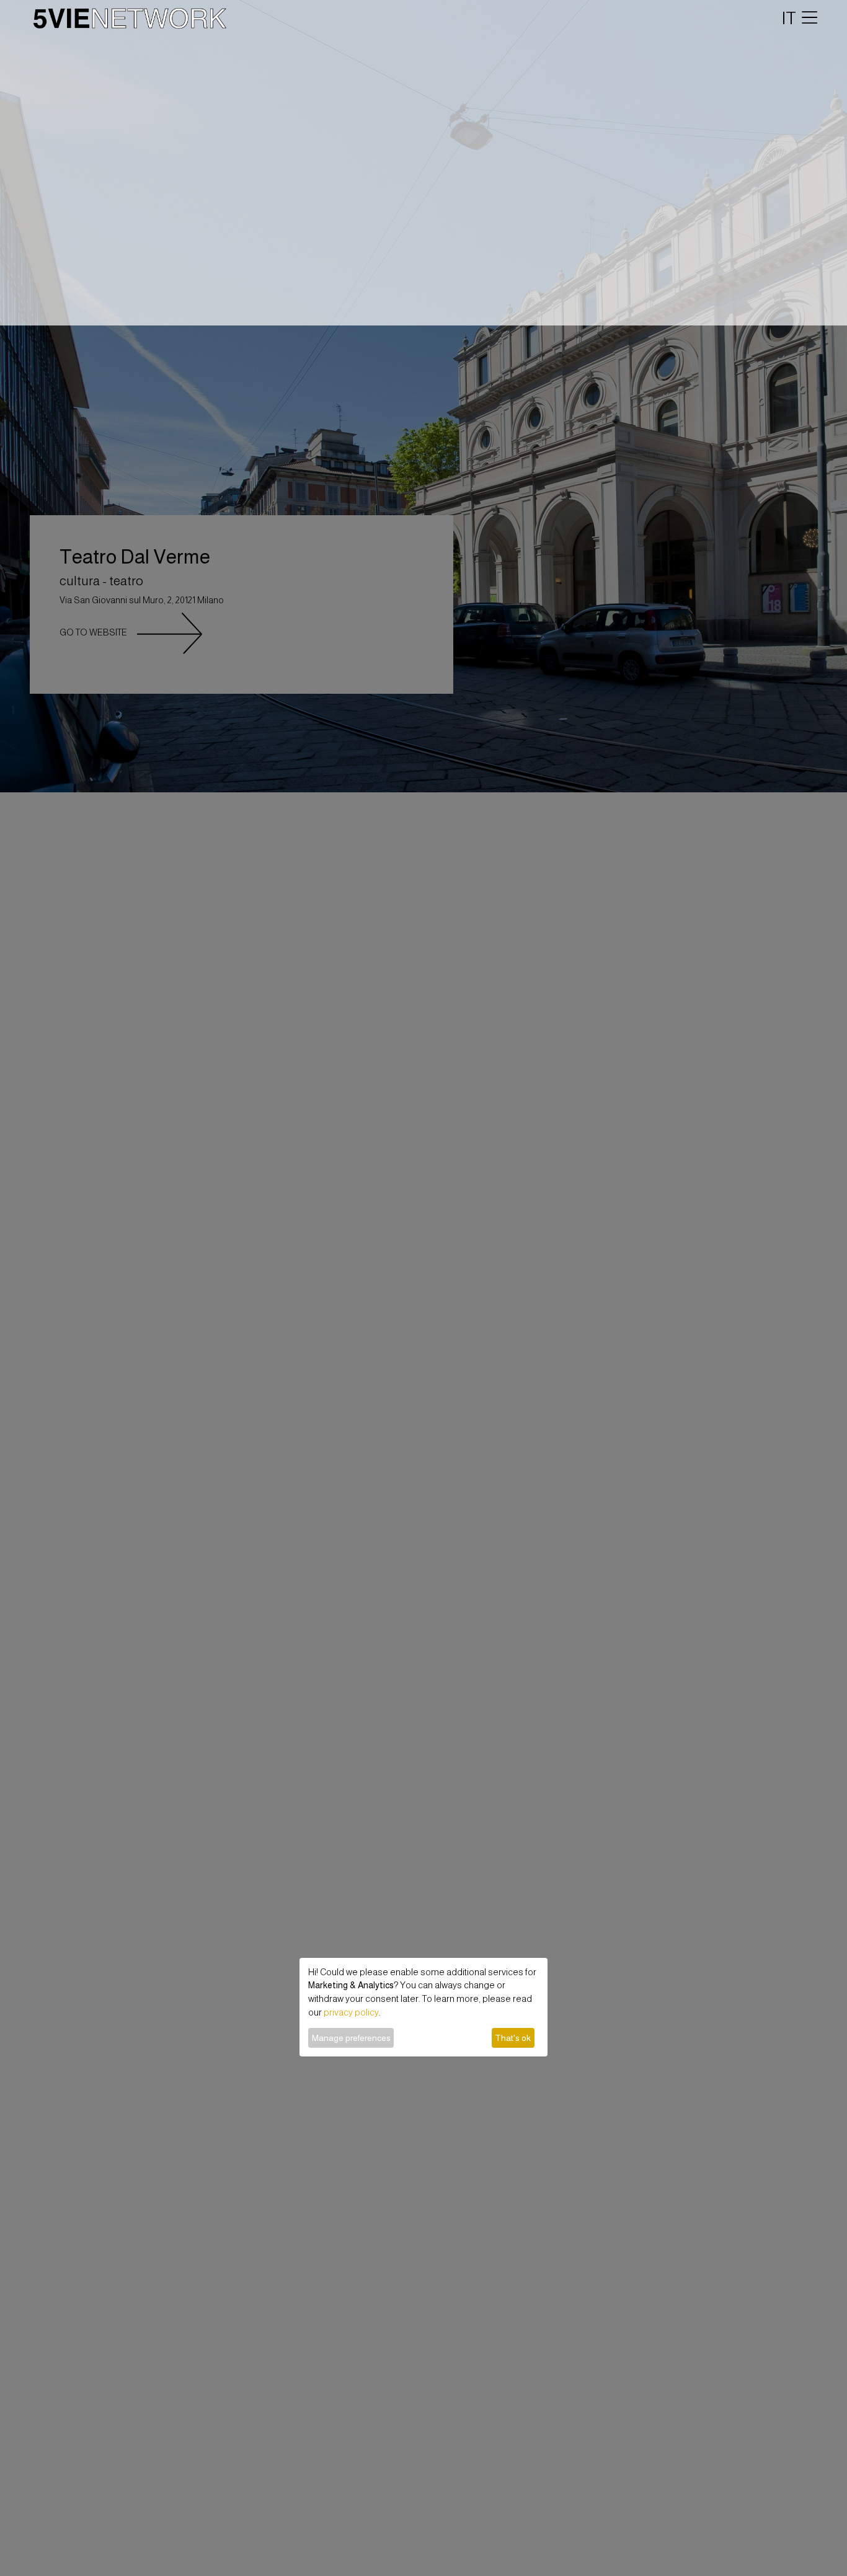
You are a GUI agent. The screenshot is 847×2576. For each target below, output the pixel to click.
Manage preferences (351, 2038)
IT (789, 18)
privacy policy (351, 2012)
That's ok (513, 2038)
